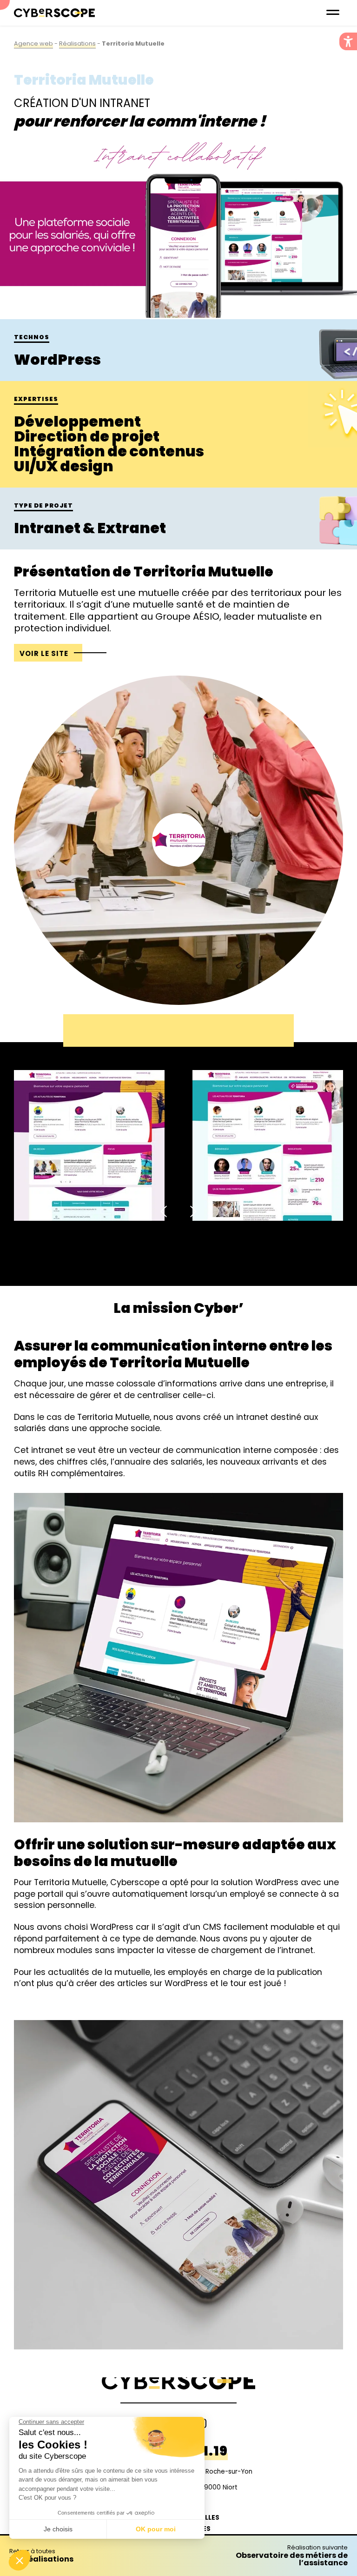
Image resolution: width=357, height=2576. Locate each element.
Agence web (33, 43)
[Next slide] (192, 1211)
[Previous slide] (165, 1211)
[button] (348, 41)
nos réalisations (41, 2556)
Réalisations (77, 43)
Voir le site (44, 653)
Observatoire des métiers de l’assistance (292, 2556)
